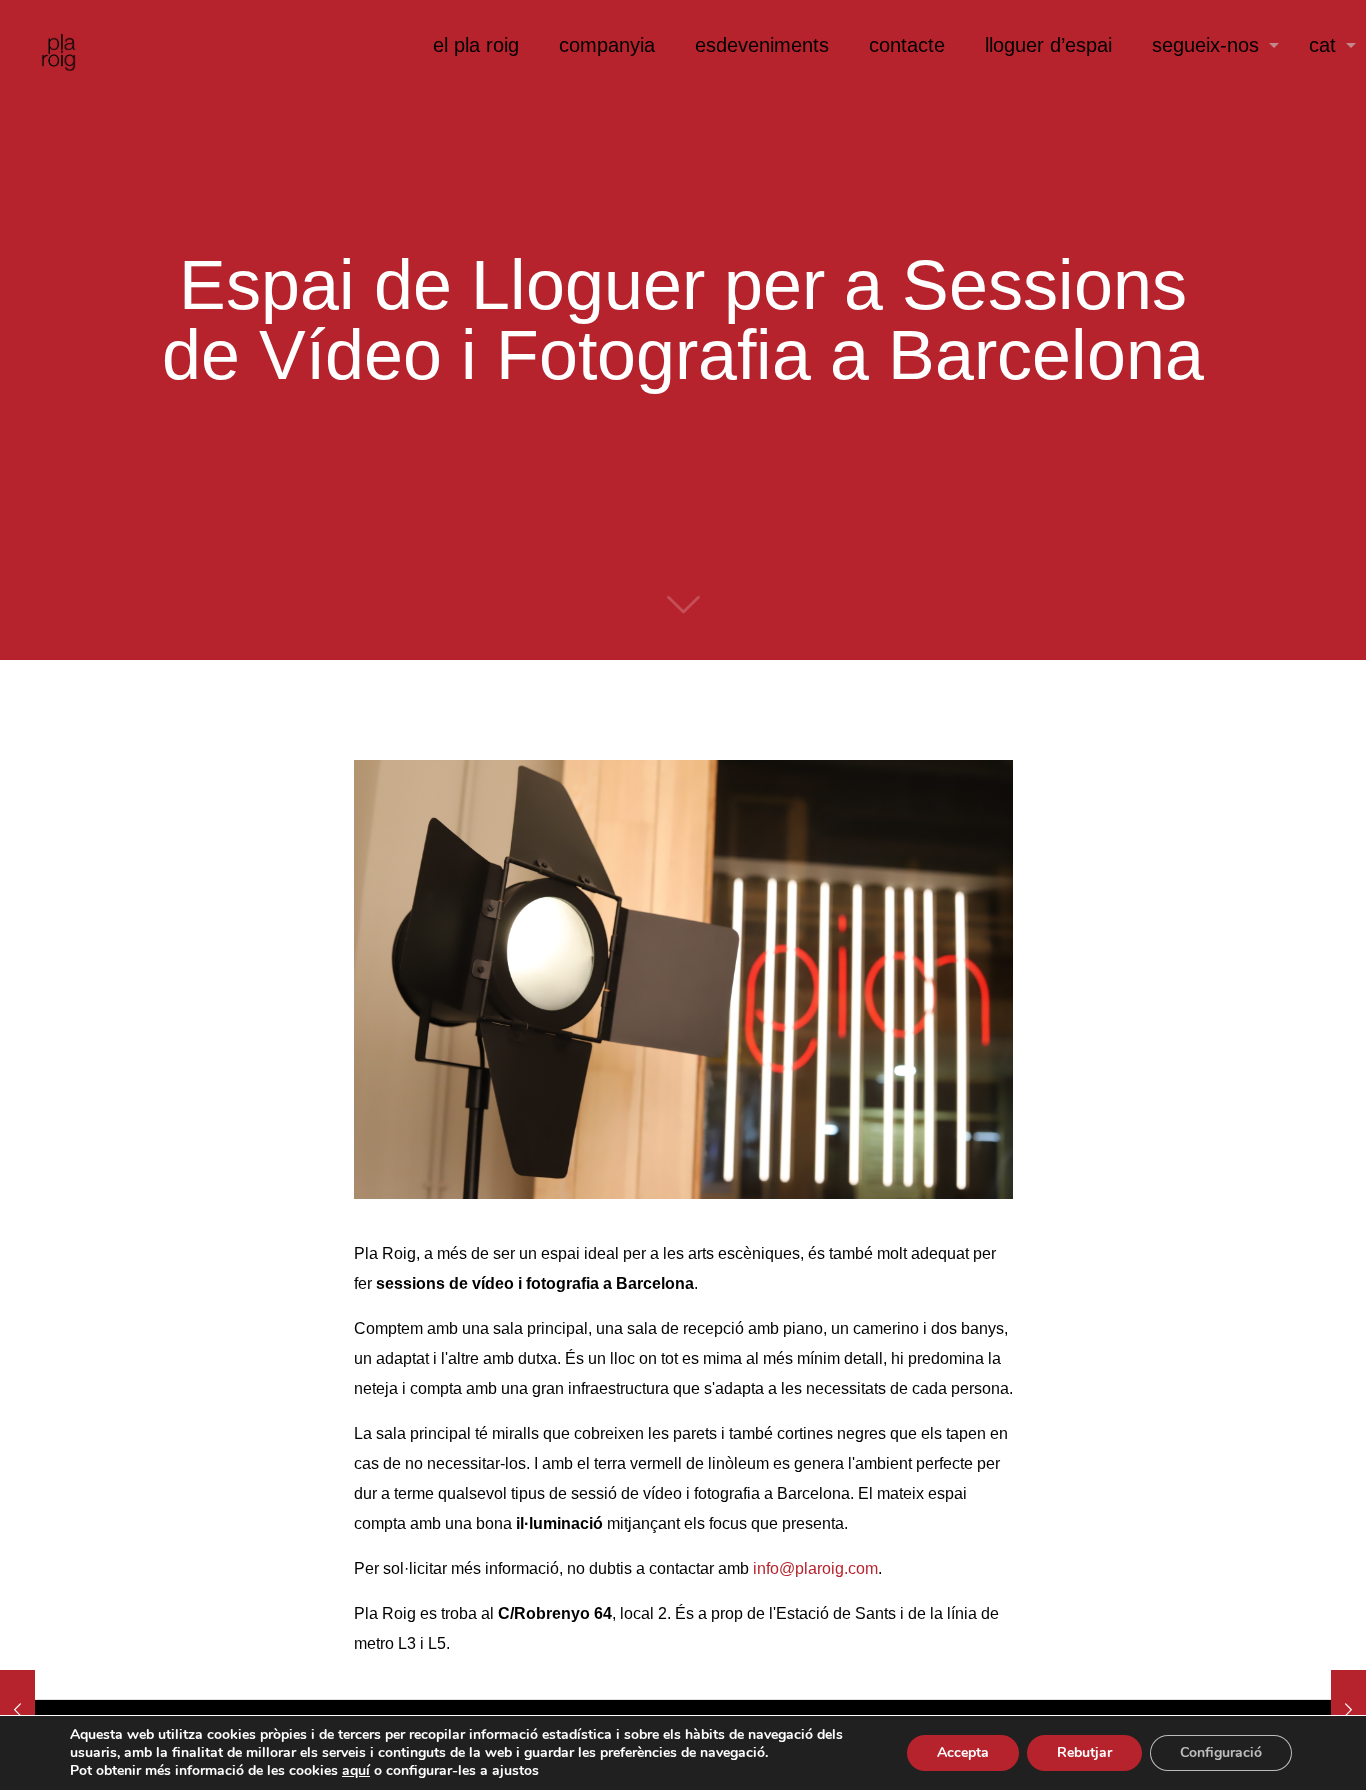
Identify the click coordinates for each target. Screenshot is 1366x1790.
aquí (356, 1770)
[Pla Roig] (50, 45)
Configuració (1221, 1752)
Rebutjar (1084, 1752)
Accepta (963, 1752)
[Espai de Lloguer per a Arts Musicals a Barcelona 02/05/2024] (1348, 1710)
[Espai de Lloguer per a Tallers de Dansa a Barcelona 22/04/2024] (17, 1710)
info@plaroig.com (815, 1568)
